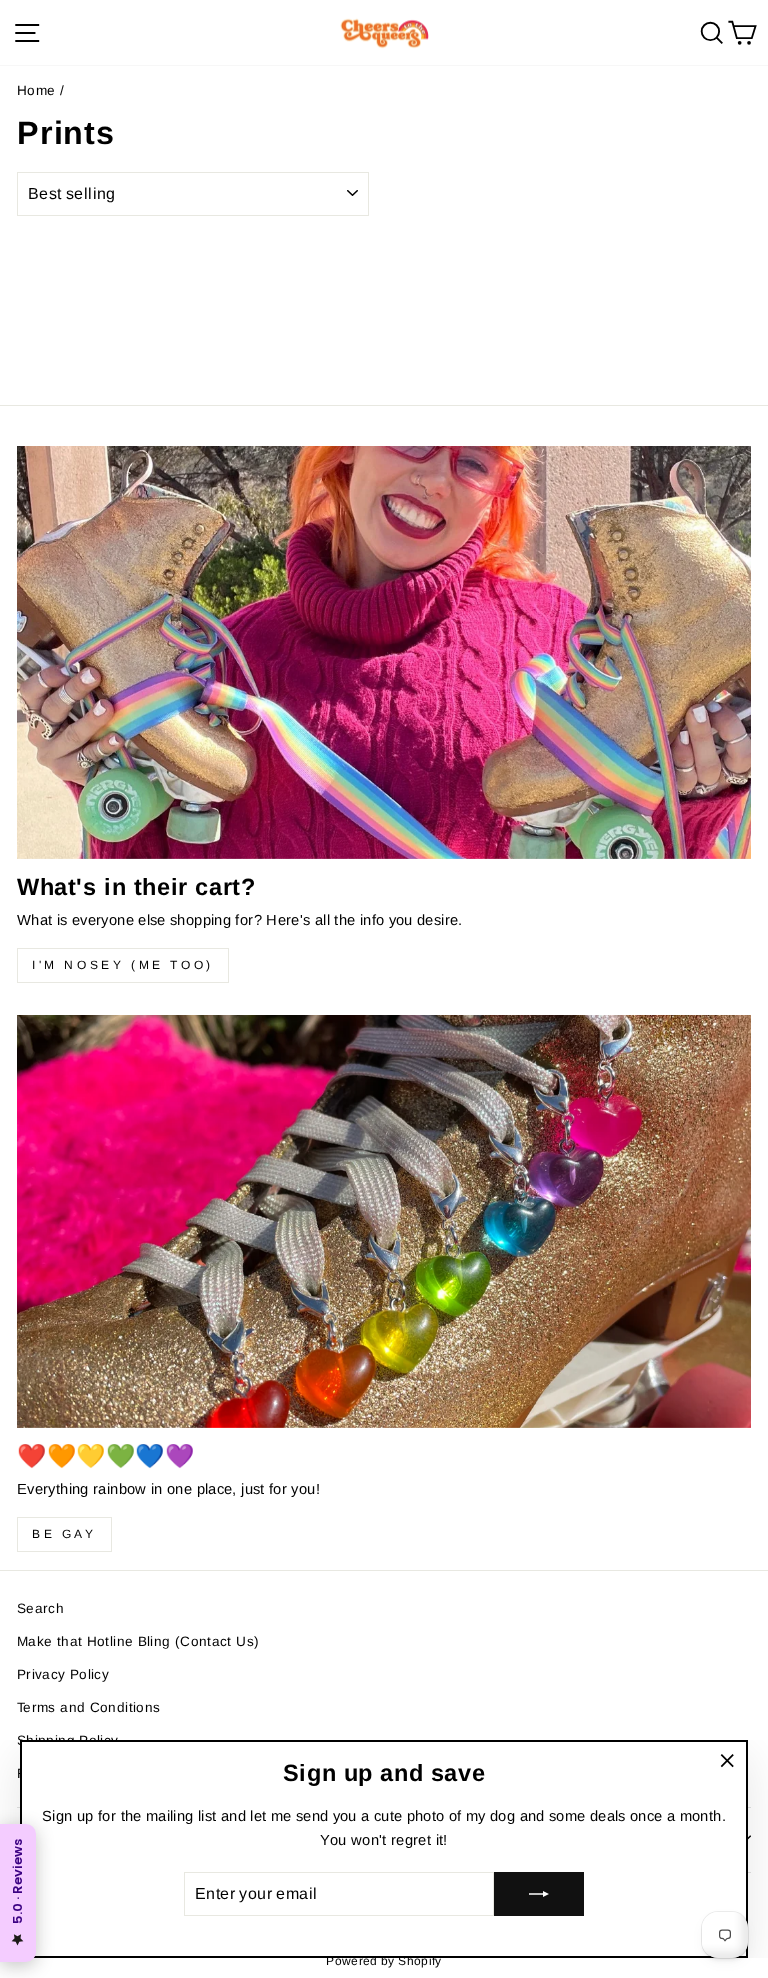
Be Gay (64, 1534)
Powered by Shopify (384, 1961)
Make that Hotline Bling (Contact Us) (138, 1641)
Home (36, 90)
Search (40, 1608)
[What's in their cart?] (384, 652)
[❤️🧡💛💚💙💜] (384, 1221)
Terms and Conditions (88, 1707)
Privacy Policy (63, 1674)
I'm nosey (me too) (123, 965)
